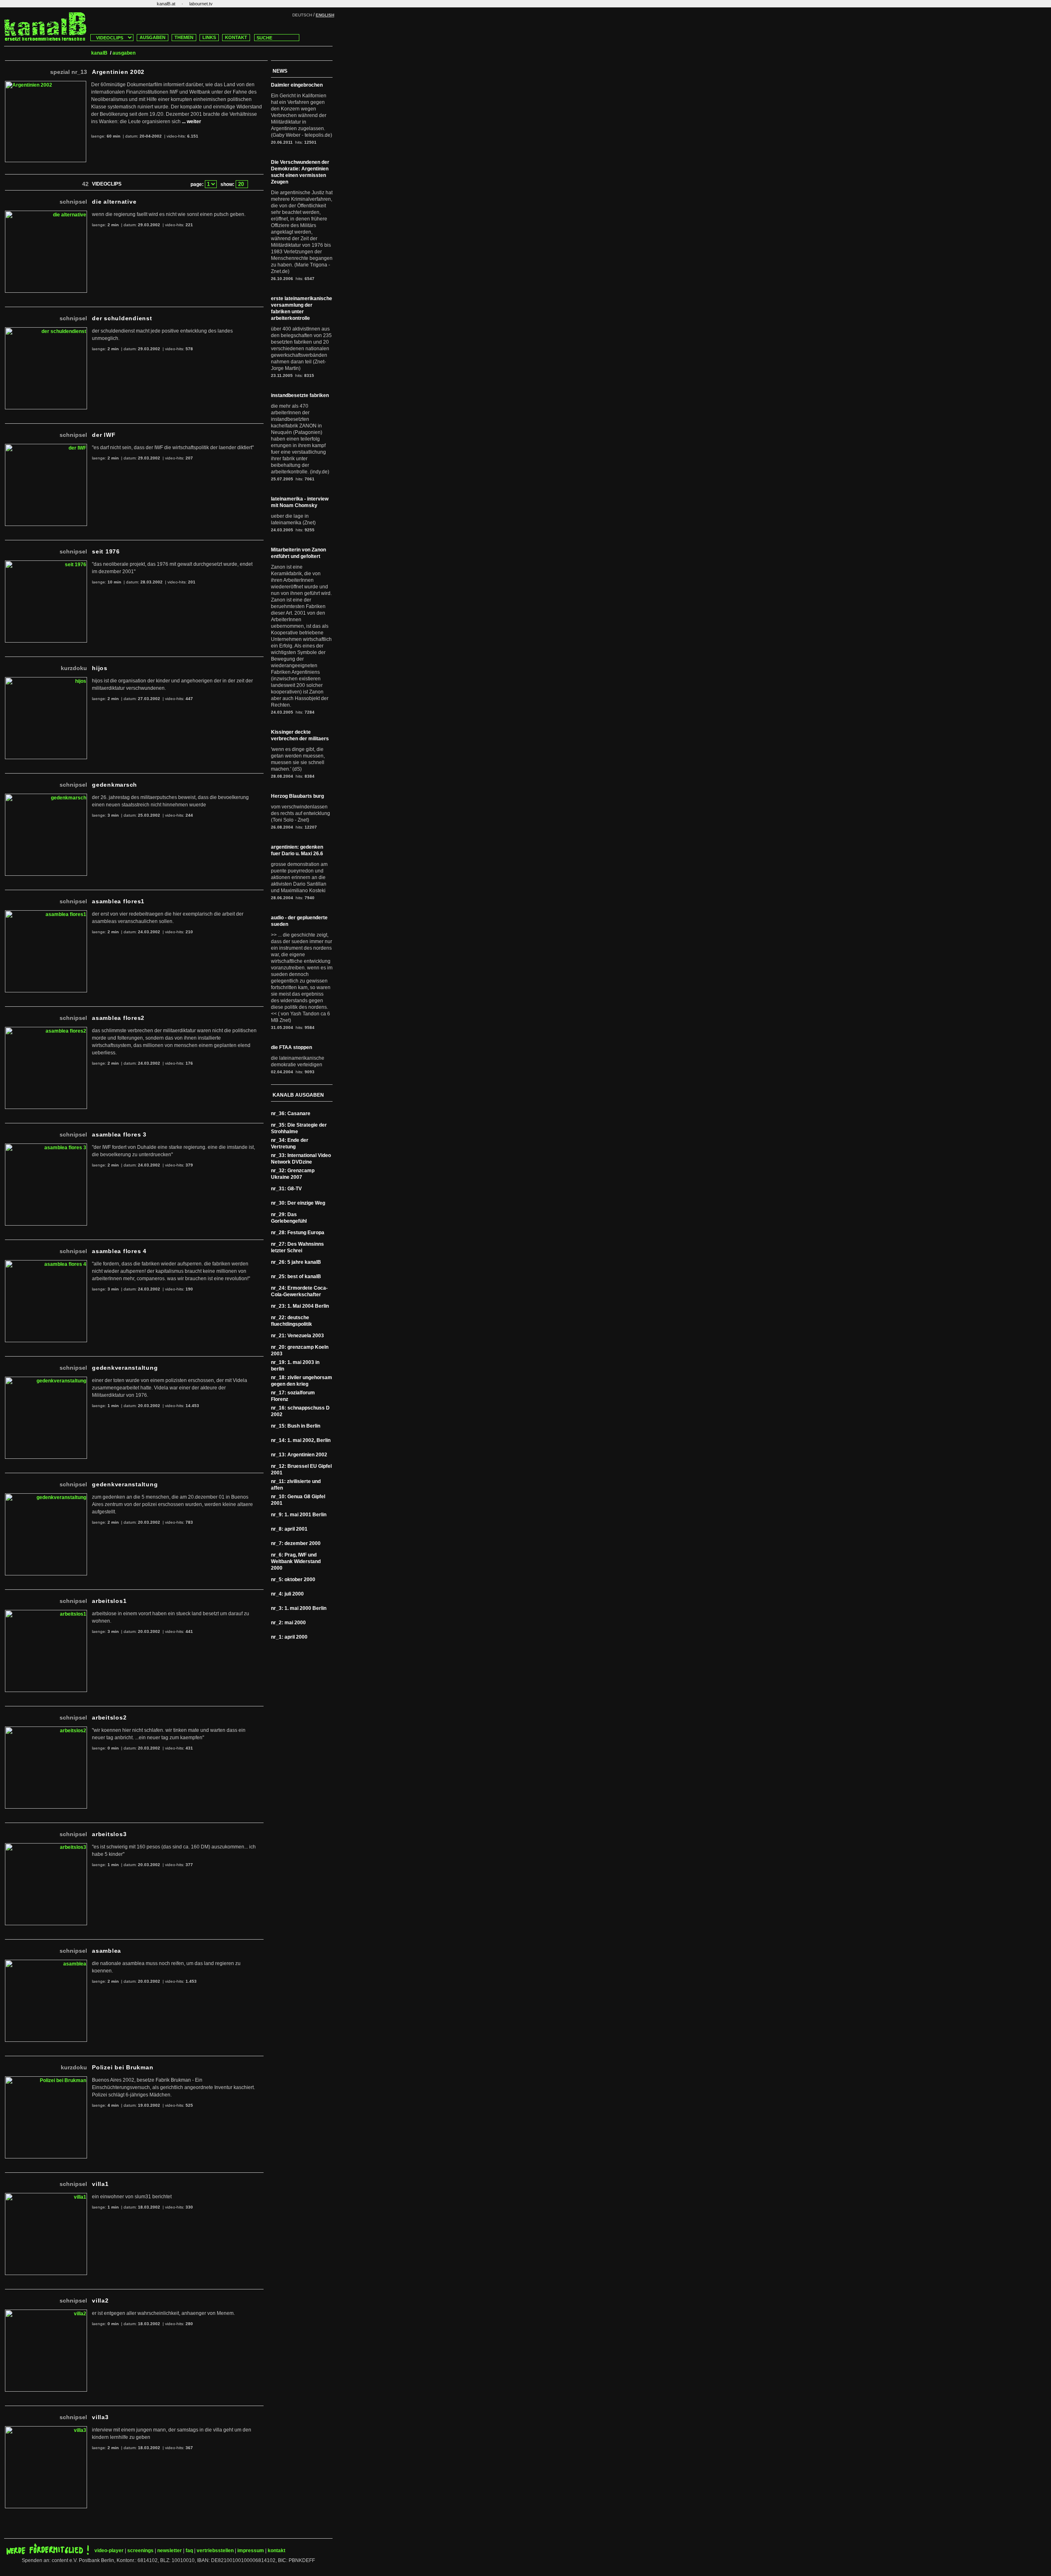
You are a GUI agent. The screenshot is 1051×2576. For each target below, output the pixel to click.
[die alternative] (46, 214)
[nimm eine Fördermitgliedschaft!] (48, 2553)
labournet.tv (201, 4)
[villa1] (46, 2196)
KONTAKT (236, 37)
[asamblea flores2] (46, 1030)
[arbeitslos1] (46, 1613)
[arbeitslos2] (46, 1730)
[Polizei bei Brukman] (46, 2080)
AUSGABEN (153, 37)
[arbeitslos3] (46, 1846)
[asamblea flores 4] (46, 1263)
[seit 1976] (46, 564)
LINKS (209, 37)
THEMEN (184, 37)
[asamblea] (46, 1963)
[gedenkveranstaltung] (46, 1380)
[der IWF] (46, 447)
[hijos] (46, 680)
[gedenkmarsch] (46, 797)
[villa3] (46, 2429)
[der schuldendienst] (46, 331)
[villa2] (46, 2313)
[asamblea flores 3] (46, 1147)
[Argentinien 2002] (46, 84)
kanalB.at (166, 4)
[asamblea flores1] (46, 914)
